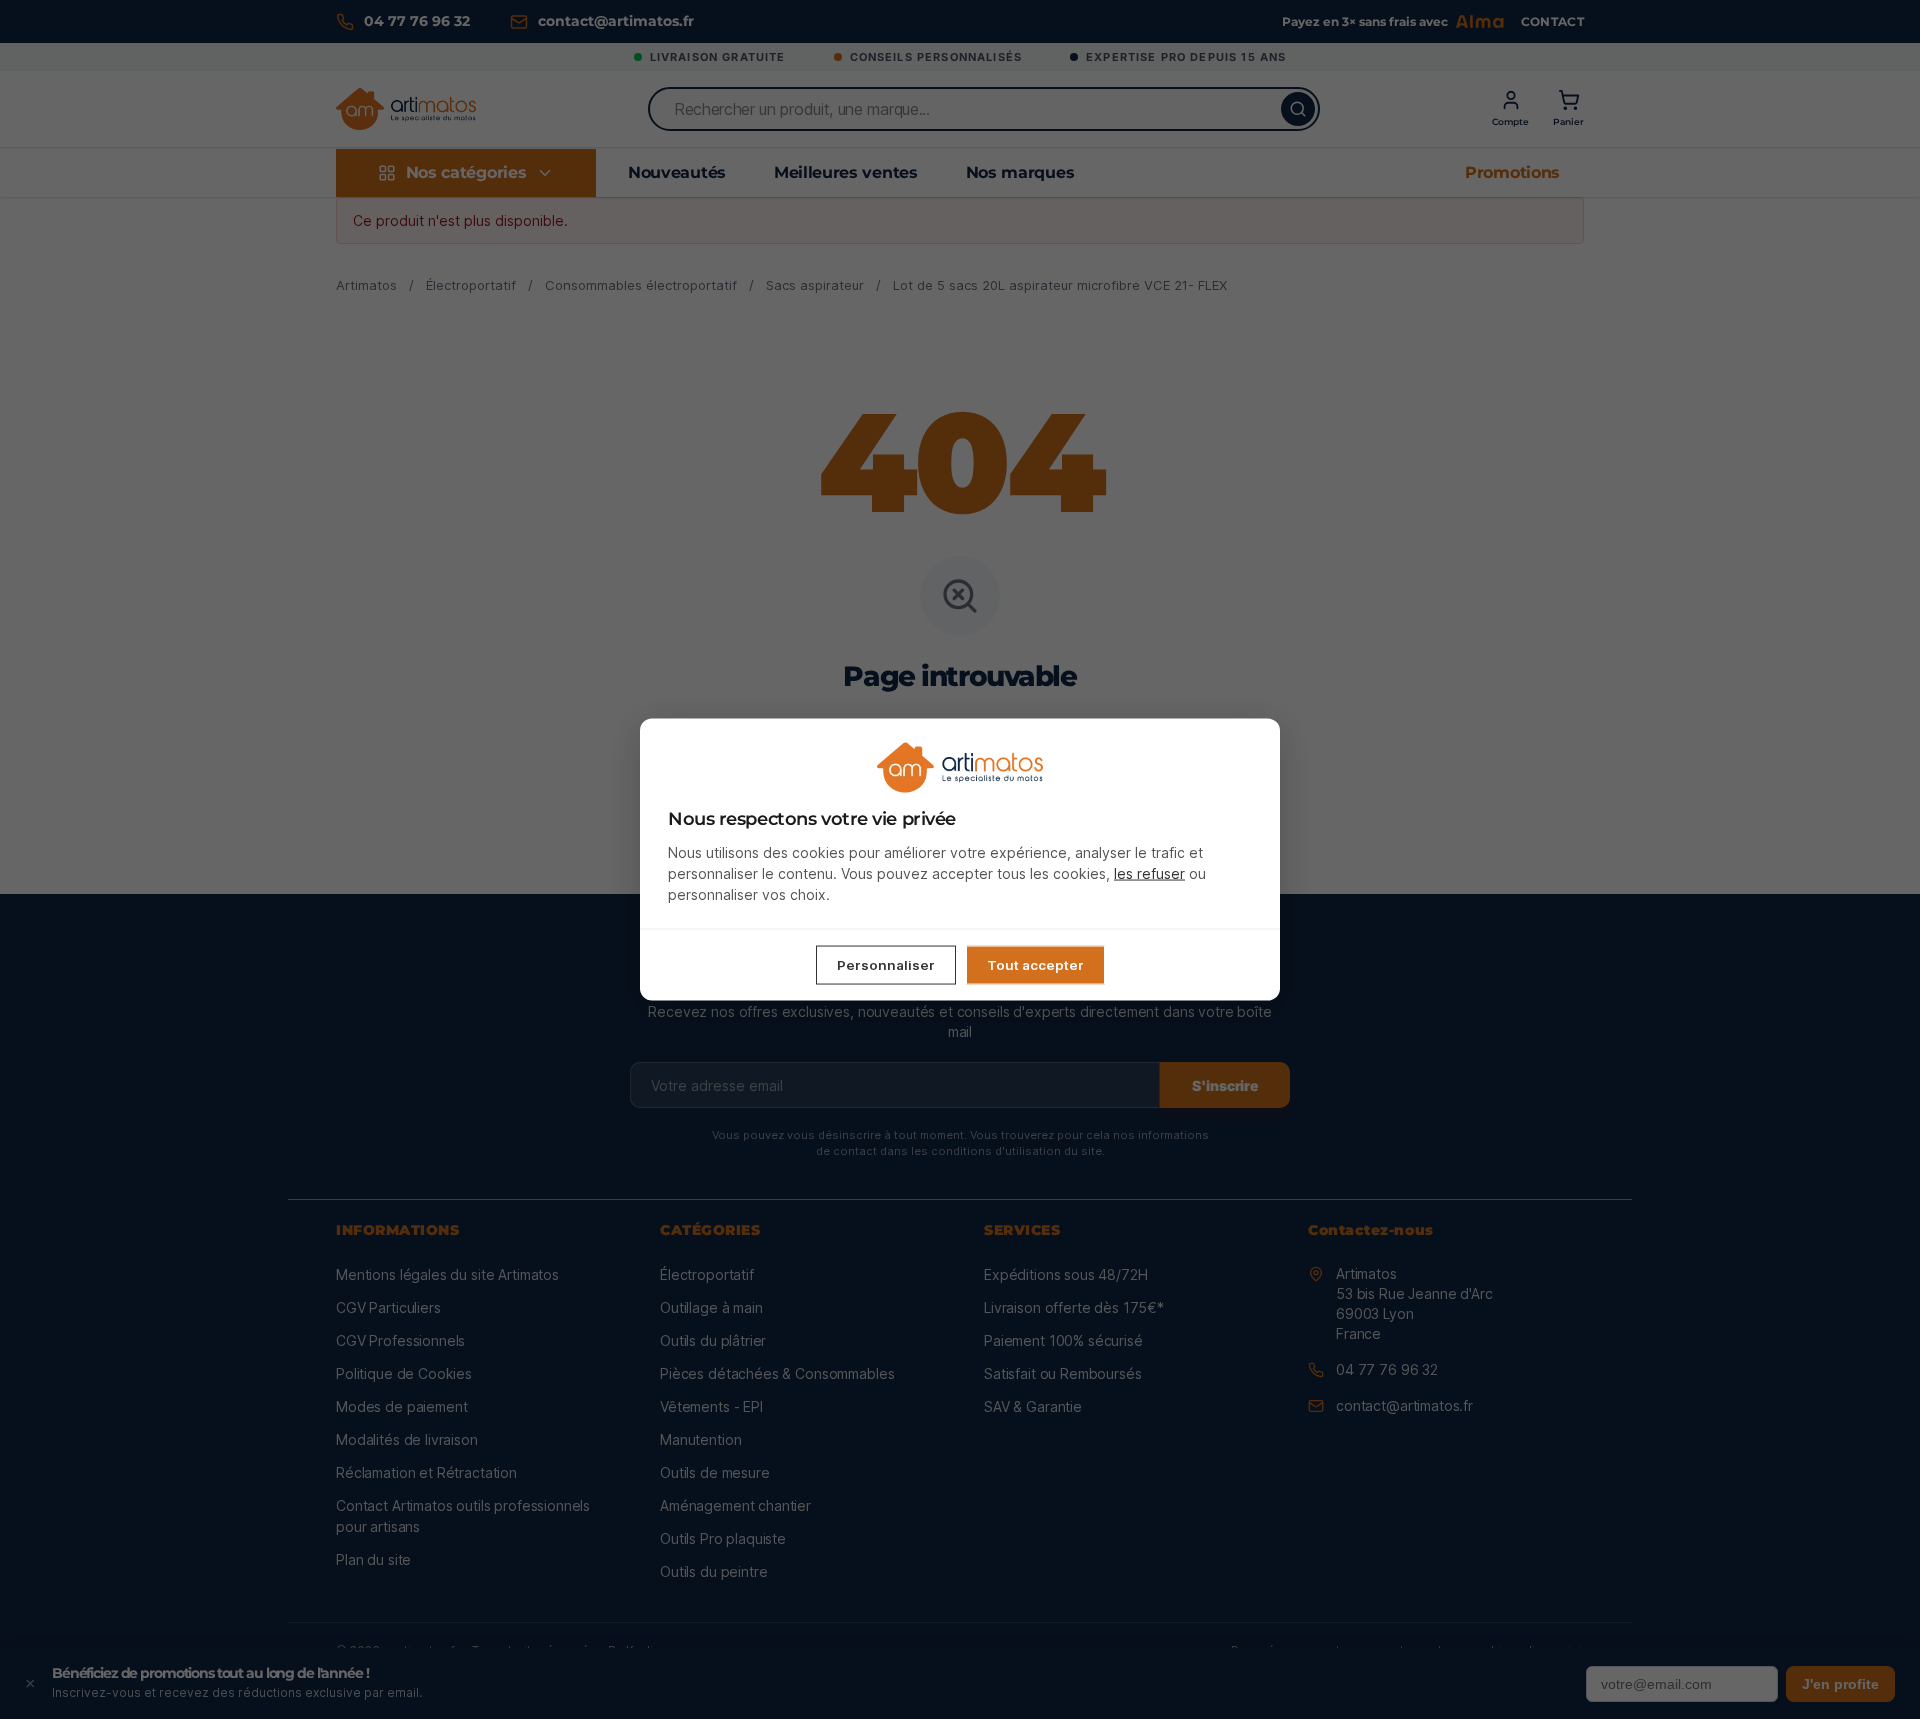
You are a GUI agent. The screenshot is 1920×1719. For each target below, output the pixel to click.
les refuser (1149, 873)
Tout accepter (1035, 965)
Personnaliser (886, 965)
